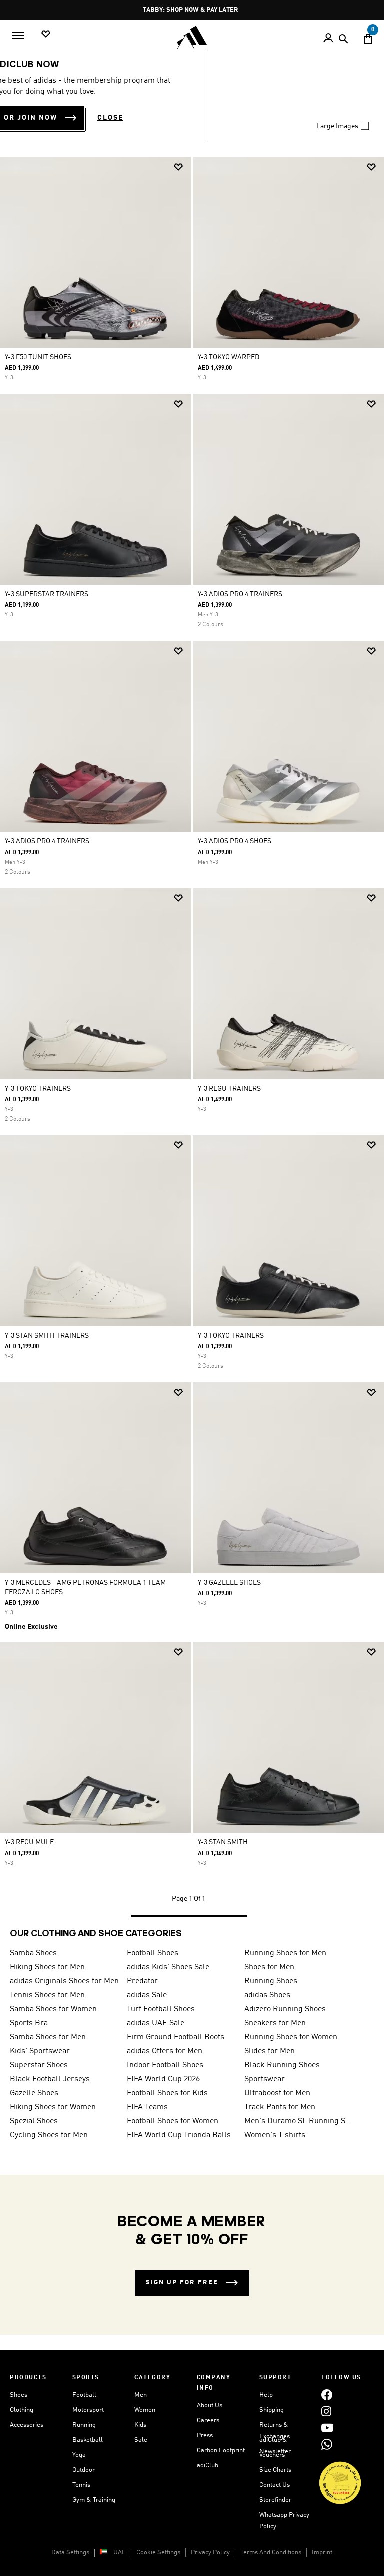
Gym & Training (94, 2500)
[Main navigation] (18, 35)
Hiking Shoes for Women (53, 2107)
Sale (141, 2440)
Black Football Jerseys (50, 2079)
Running (84, 2425)
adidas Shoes (267, 1995)
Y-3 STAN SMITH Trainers (47, 1336)
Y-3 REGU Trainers (229, 1089)
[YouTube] (327, 2428)
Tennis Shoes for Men (47, 1995)
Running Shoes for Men (285, 1953)
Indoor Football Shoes (165, 2065)
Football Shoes (153, 1953)
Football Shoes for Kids (167, 2093)
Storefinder (275, 2500)
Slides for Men (270, 2051)
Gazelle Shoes (34, 2093)
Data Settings (70, 2553)
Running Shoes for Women (291, 2037)
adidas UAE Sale (156, 2023)
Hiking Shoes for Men (47, 1967)
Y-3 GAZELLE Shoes (229, 1583)
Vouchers (272, 2455)
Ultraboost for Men (277, 2093)
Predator (142, 1981)
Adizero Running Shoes (285, 2009)
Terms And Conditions (271, 2553)
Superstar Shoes (39, 2065)
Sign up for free (182, 2283)
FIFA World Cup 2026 (163, 2079)
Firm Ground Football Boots (176, 2037)
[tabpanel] (192, 1037)
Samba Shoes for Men (48, 2037)
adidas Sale (147, 1995)
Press (205, 2436)
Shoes (19, 2395)
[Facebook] (327, 2395)
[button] (178, 167)
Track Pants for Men (280, 2107)
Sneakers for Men (275, 2023)
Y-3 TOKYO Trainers (38, 1089)
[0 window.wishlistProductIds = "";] (46, 35)
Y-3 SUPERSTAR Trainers (47, 594)
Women (145, 2410)
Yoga (79, 2455)
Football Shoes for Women (173, 2121)
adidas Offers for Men (165, 2051)
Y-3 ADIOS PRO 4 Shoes (235, 841)
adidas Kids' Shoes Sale (168, 1967)
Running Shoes (271, 1981)
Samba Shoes (33, 1953)
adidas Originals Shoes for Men (64, 1981)
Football (84, 2395)
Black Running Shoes (282, 2065)
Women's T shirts (275, 2135)
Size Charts (275, 2470)
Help (266, 2395)
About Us (210, 2406)
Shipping (272, 2410)
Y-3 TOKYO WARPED (229, 357)
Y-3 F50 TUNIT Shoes (38, 357)
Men (141, 2395)
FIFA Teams (147, 2107)
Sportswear (265, 2079)
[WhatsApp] (327, 2445)
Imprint (322, 2553)
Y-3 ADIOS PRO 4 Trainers (240, 594)
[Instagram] (326, 2412)
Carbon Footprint (221, 2451)
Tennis (81, 2485)
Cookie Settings (158, 2553)
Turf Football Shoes (161, 2009)
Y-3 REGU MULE (29, 1842)
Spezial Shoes (34, 2121)
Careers (208, 2421)
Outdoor (84, 2470)
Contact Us (275, 2485)
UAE (120, 2553)
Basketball (88, 2440)
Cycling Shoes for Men (49, 2135)
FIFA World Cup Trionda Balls (179, 2135)
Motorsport (88, 2410)
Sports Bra (29, 2023)
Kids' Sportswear (40, 2051)
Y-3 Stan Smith (223, 1842)
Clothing (22, 2410)
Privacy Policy (210, 2553)
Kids (140, 2425)
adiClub (208, 2466)
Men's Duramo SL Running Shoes (299, 2121)
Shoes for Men (269, 1967)
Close (110, 118)
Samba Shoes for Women (53, 2009)
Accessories (27, 2425)
